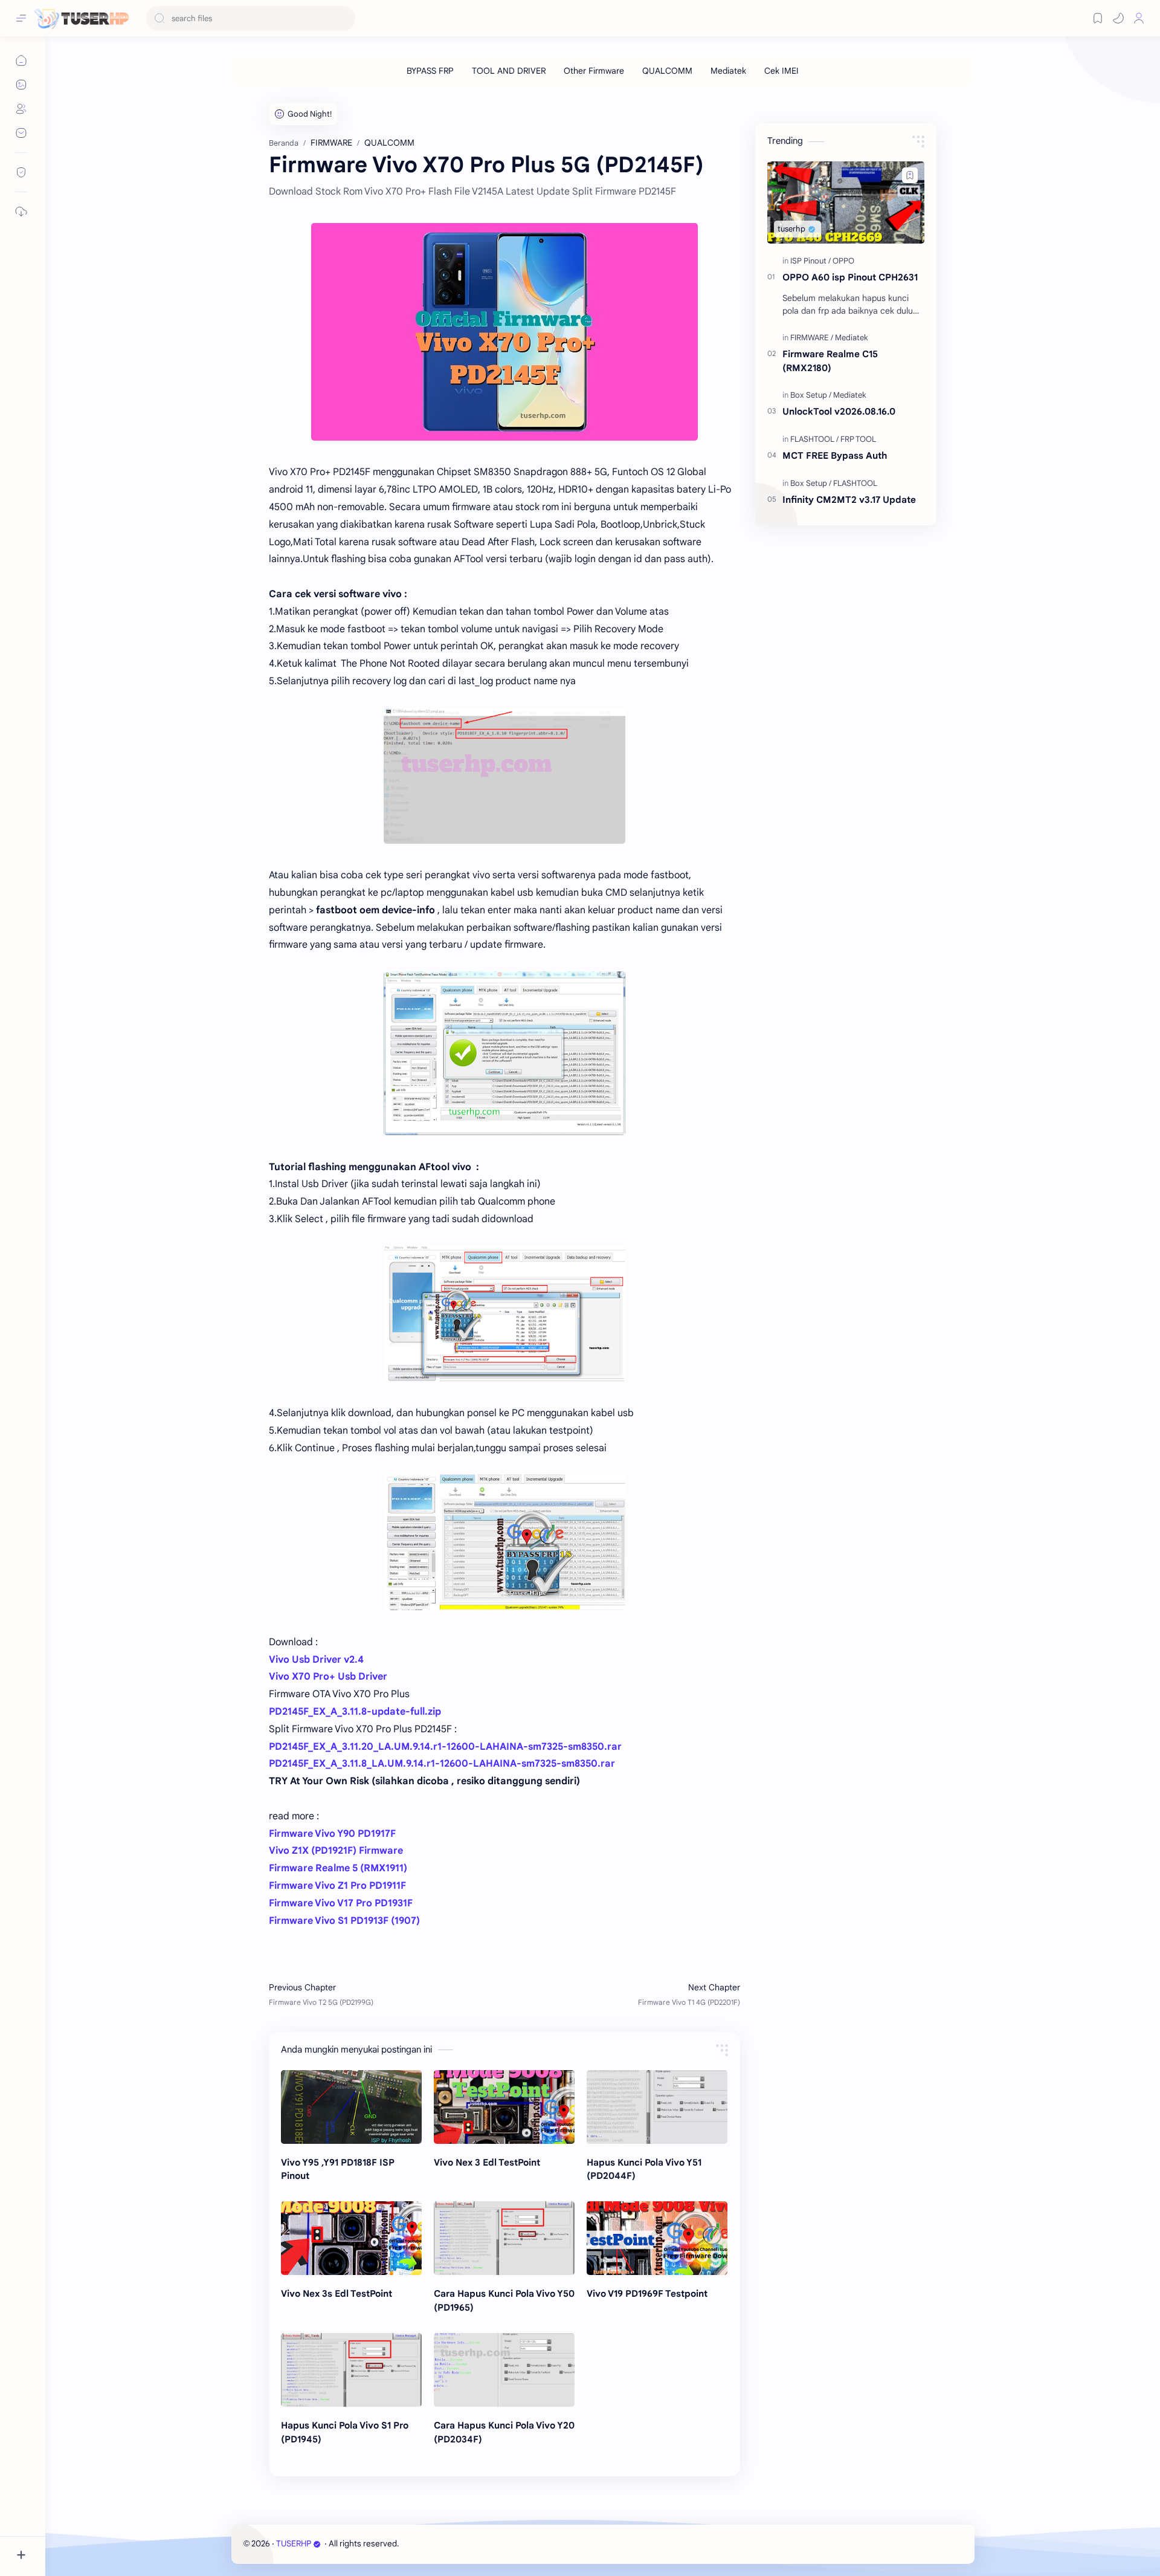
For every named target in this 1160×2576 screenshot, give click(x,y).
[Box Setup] (811, 395)
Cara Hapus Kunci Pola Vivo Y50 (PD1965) (504, 2300)
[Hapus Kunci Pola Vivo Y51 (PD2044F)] (657, 2107)
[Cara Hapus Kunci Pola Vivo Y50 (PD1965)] (504, 2238)
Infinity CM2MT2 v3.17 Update (849, 500)
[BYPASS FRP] (430, 71)
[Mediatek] (728, 71)
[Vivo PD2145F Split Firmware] (504, 332)
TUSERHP (294, 2544)
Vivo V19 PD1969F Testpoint (647, 2293)
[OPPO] (843, 261)
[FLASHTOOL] (814, 439)
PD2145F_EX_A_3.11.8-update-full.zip (355, 1712)
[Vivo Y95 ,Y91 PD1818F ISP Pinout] (351, 2107)
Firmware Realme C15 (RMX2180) (830, 361)
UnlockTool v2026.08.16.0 (839, 411)
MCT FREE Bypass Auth (835, 455)
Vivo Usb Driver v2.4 (316, 1660)
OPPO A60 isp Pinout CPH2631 (850, 277)
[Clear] (344, 18)
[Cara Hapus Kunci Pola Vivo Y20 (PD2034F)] (504, 2370)
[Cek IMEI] (781, 71)
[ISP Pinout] (810, 261)
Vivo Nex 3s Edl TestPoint (337, 2293)
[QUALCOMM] (667, 71)
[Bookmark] (1098, 18)
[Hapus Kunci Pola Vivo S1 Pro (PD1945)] (351, 2370)
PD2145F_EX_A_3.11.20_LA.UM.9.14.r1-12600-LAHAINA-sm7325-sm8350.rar (445, 1747)
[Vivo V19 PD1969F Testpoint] (657, 2238)
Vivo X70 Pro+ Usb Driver (328, 1677)
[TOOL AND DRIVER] (509, 71)
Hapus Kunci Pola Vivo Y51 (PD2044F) (644, 2169)
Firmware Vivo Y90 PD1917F (332, 1834)
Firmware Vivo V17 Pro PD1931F (341, 1903)
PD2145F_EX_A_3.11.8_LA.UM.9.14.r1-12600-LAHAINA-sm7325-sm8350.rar (442, 1764)
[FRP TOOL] (858, 439)
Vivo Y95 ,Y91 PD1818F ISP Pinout (338, 2169)
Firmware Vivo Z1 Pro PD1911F (337, 1886)
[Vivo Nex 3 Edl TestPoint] (504, 2107)
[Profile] (1139, 18)
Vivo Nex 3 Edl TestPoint (487, 2162)
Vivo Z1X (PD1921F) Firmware (336, 1851)
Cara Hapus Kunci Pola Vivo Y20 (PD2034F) (504, 2432)
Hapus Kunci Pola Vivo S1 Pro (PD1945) (345, 2432)
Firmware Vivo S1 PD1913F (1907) (344, 1921)
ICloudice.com (466, 2544)
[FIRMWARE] (812, 338)
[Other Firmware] (594, 71)
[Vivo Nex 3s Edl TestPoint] (351, 2238)
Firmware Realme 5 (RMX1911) (338, 1868)
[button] (1118, 18)
